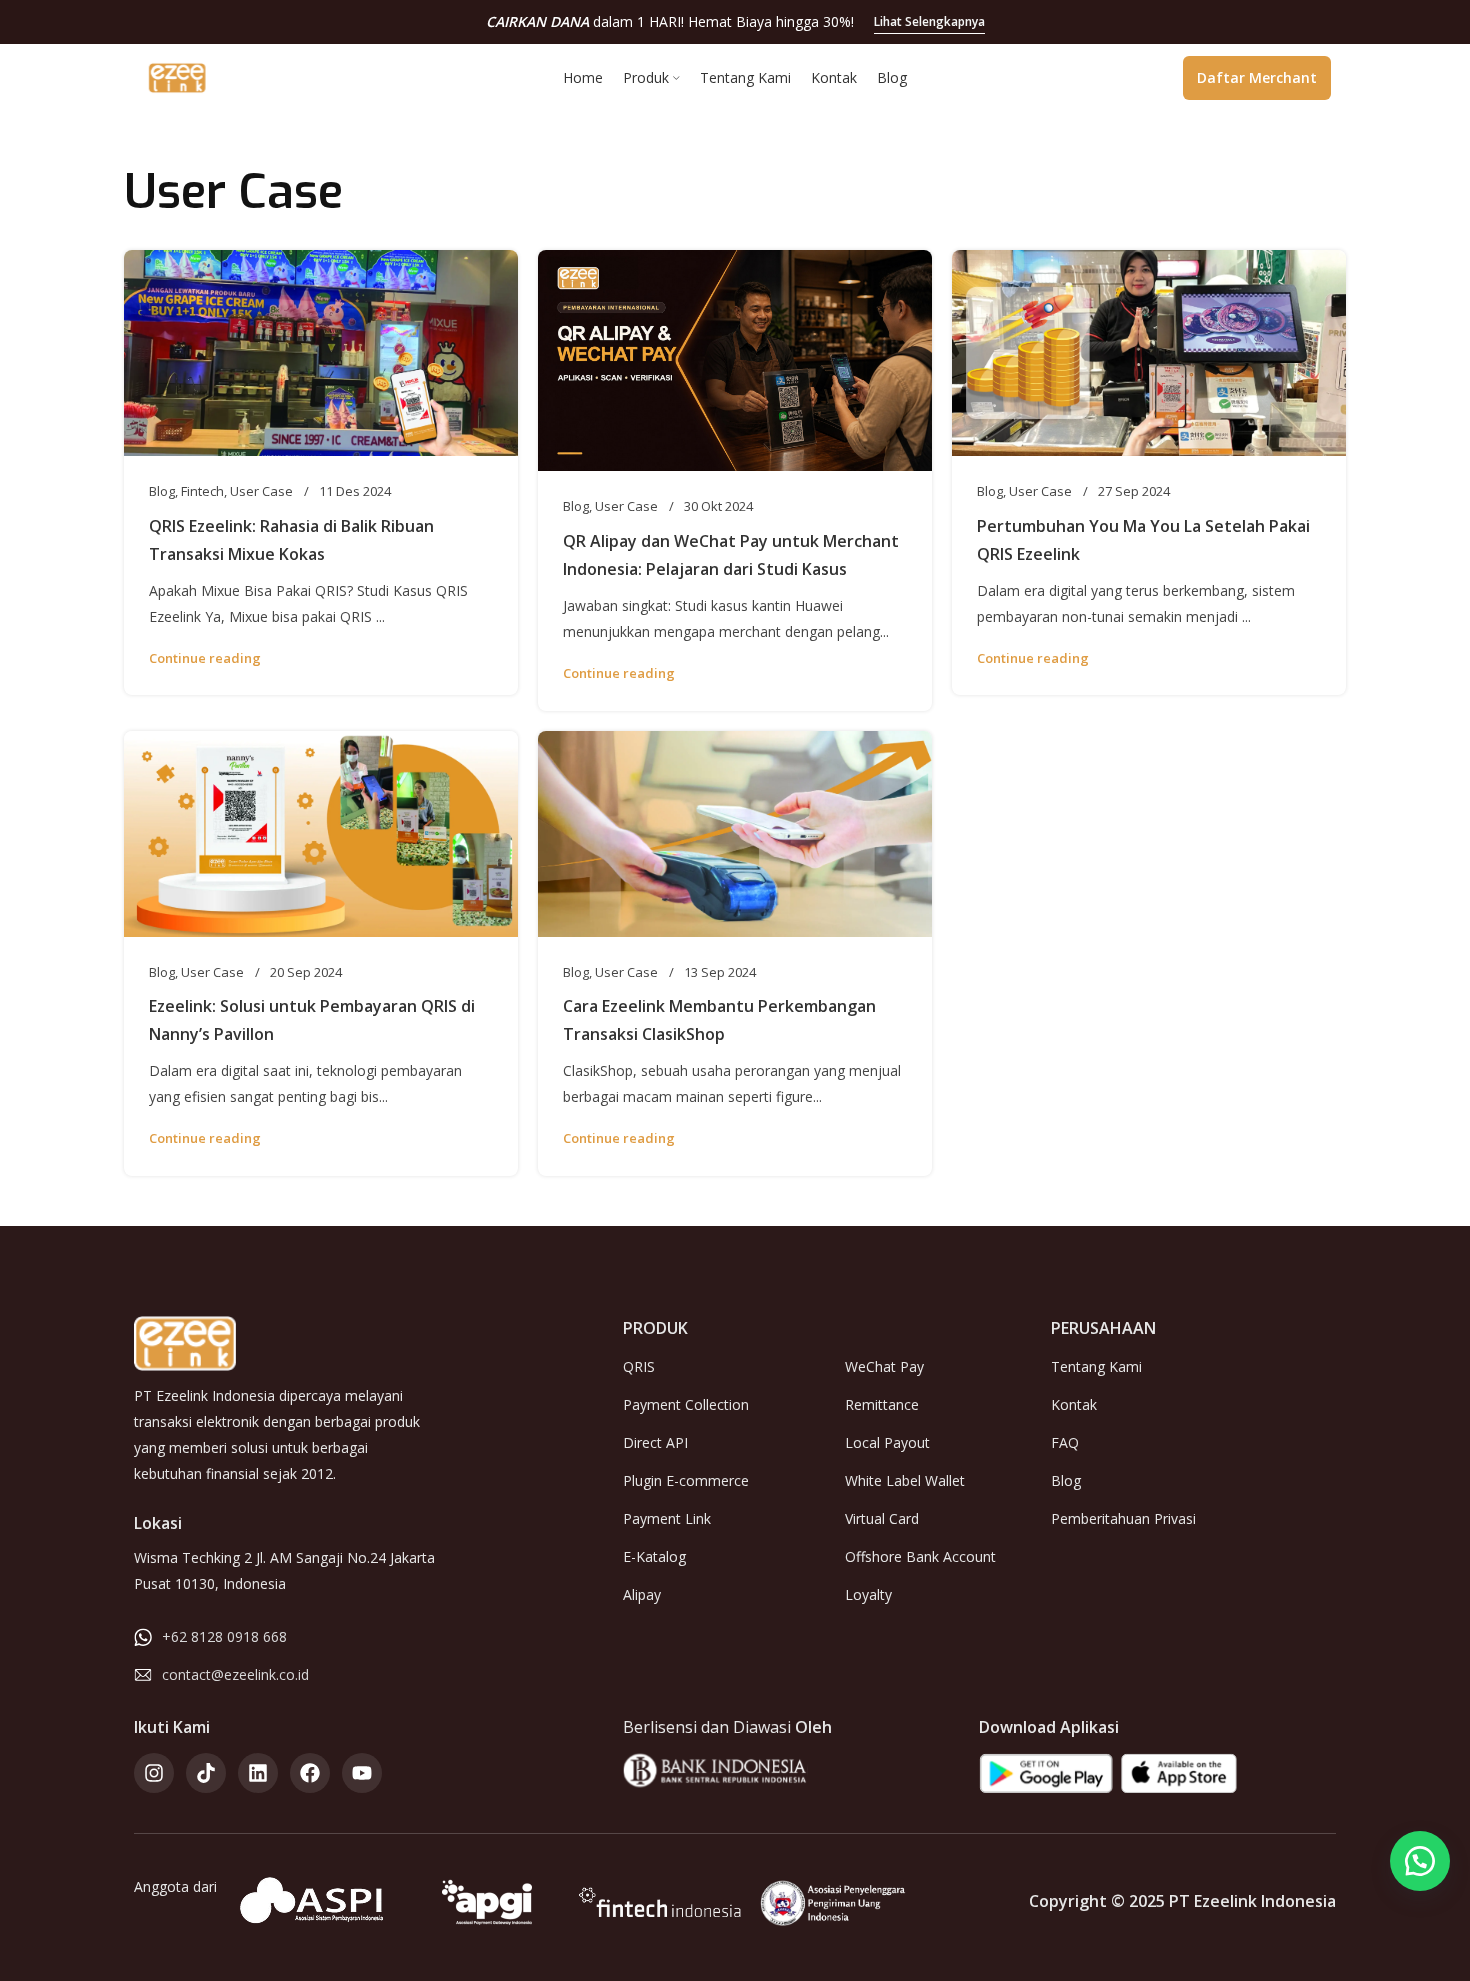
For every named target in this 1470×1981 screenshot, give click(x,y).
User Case (261, 491)
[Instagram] (154, 1773)
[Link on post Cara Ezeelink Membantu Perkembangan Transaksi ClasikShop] (735, 834)
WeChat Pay (884, 1366)
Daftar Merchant (1257, 77)
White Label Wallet (905, 1480)
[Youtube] (362, 1773)
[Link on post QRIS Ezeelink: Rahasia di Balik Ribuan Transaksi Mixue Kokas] (321, 353)
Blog (162, 491)
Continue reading (205, 658)
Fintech (202, 491)
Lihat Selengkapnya (929, 21)
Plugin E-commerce (686, 1480)
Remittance (882, 1404)
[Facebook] (310, 1773)
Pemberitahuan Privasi (1123, 1518)
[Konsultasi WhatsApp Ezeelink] (1420, 1861)
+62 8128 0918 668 (224, 1636)
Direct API (655, 1442)
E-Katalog (654, 1556)
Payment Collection (686, 1404)
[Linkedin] (258, 1773)
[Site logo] (177, 76)
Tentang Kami (1096, 1366)
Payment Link (667, 1518)
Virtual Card (882, 1518)
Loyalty (868, 1594)
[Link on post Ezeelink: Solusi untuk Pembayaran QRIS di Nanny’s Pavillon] (321, 834)
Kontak (1074, 1404)
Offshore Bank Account (920, 1556)
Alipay (642, 1594)
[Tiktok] (206, 1773)
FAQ (1065, 1442)
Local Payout (887, 1442)
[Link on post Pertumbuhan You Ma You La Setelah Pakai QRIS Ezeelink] (1149, 353)
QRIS (639, 1366)
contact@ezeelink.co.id (235, 1674)
